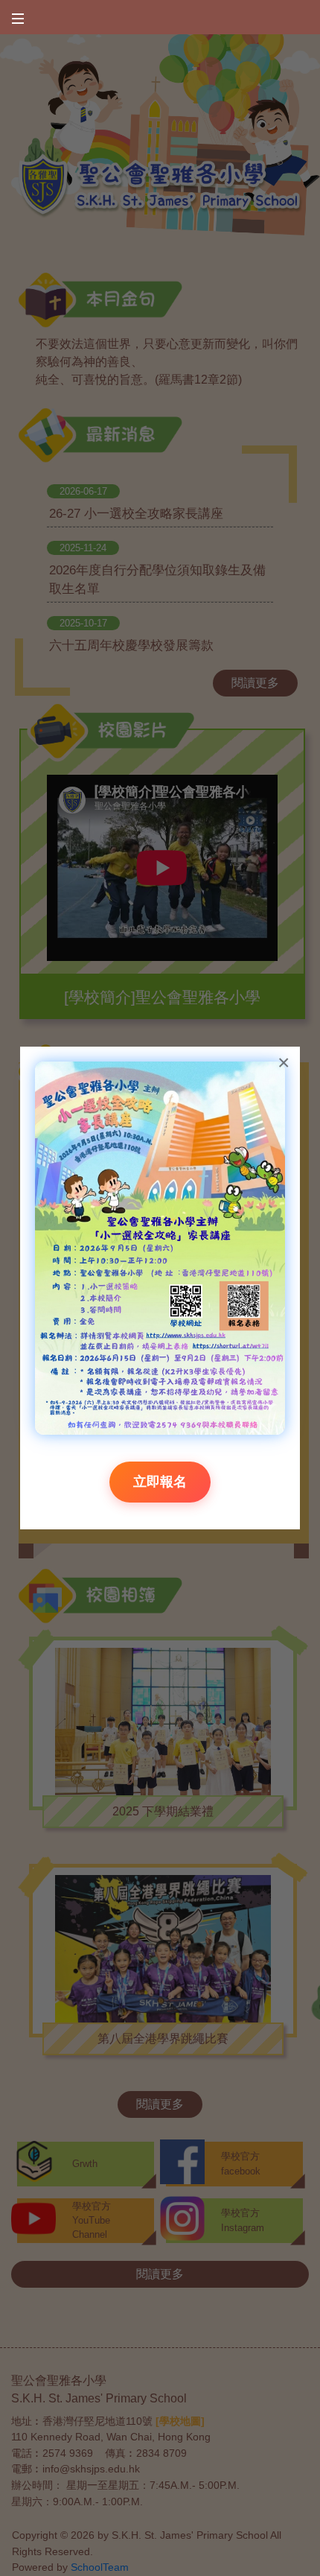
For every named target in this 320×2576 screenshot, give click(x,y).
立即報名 (160, 1482)
